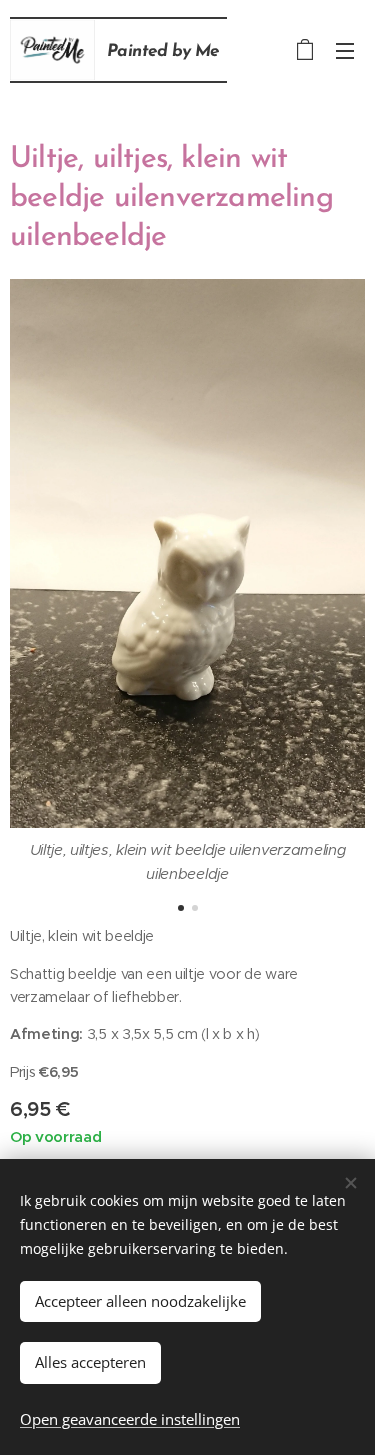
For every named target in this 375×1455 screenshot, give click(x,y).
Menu (345, 50)
